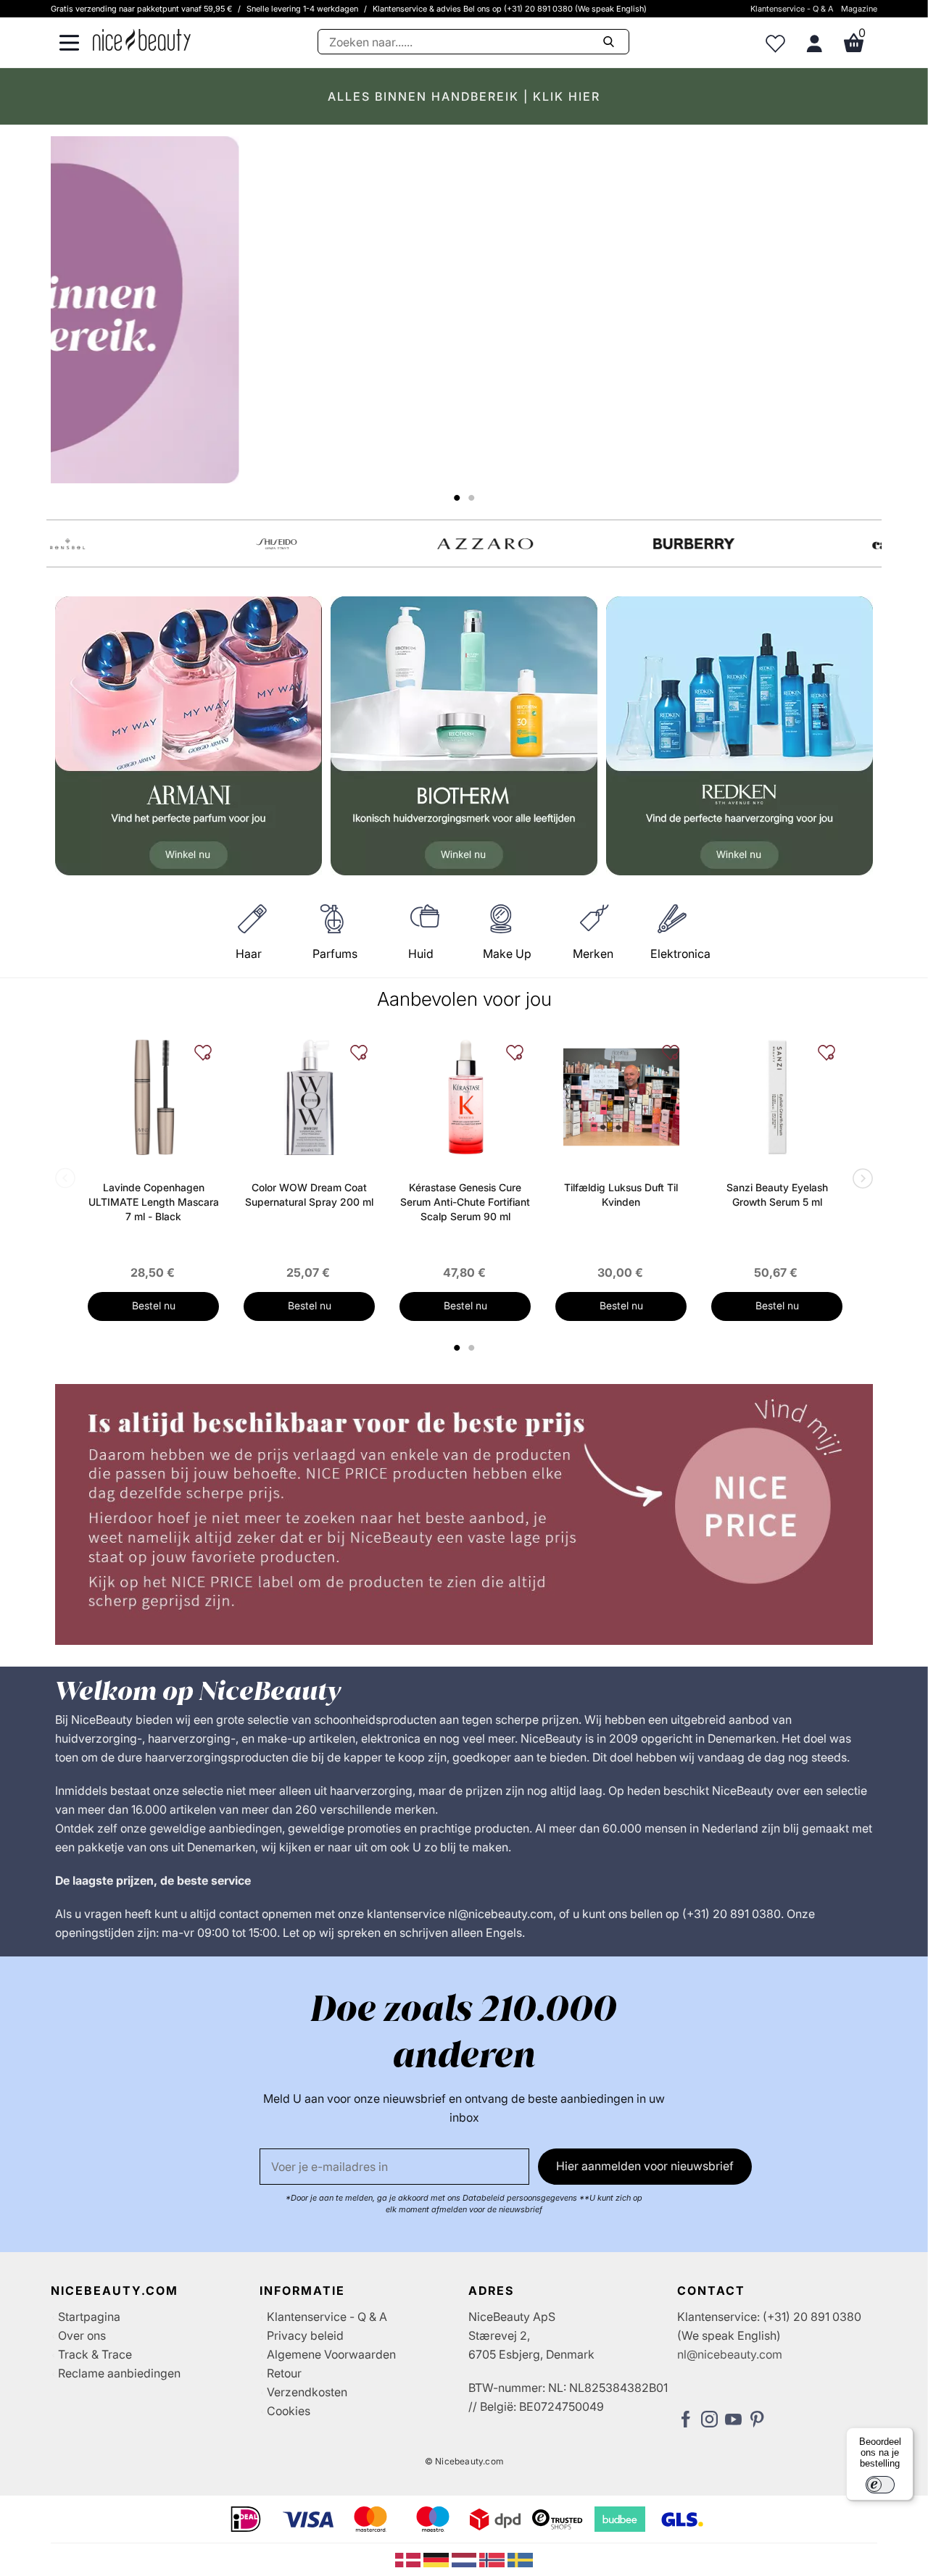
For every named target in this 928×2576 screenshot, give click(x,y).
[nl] (466, 2559)
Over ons (82, 2335)
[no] (493, 2559)
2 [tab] (473, 1348)
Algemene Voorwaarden (331, 2354)
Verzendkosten (307, 2392)
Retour (284, 2373)
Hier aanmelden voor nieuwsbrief (645, 2166)
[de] (438, 2559)
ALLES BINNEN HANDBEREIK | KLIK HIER (464, 96)
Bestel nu (154, 1305)
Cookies (289, 2411)
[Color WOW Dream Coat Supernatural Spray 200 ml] (309, 1097)
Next (860, 1180)
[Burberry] (568, 544)
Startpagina (89, 2317)
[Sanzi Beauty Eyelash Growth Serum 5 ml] (777, 1097)
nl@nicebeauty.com (730, 2354)
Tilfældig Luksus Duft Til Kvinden (621, 1195)
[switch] (880, 2485)
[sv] (520, 2559)
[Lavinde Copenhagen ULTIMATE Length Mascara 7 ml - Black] (153, 1097)
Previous (68, 1180)
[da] (409, 2559)
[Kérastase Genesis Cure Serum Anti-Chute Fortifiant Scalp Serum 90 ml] (465, 1097)
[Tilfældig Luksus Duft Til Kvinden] (621, 1097)
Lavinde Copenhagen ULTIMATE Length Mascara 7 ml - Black (154, 1202)
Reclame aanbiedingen (119, 2373)
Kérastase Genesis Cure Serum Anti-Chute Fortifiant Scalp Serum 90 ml (465, 1202)
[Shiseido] (151, 544)
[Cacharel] (777, 544)
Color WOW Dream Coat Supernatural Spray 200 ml (309, 1195)
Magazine (859, 9)
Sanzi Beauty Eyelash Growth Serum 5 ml (777, 1195)
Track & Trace (95, 2354)
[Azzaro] (360, 544)
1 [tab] (457, 1348)
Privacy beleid (305, 2335)
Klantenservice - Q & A (792, 9)
